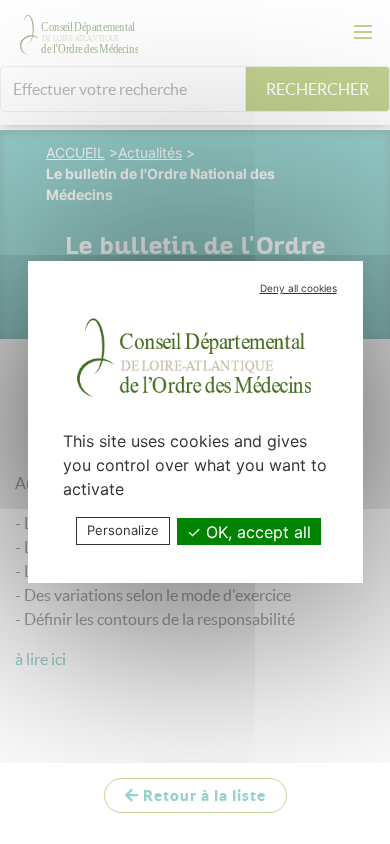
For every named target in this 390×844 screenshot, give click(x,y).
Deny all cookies (298, 288)
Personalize (123, 530)
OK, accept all (256, 532)
